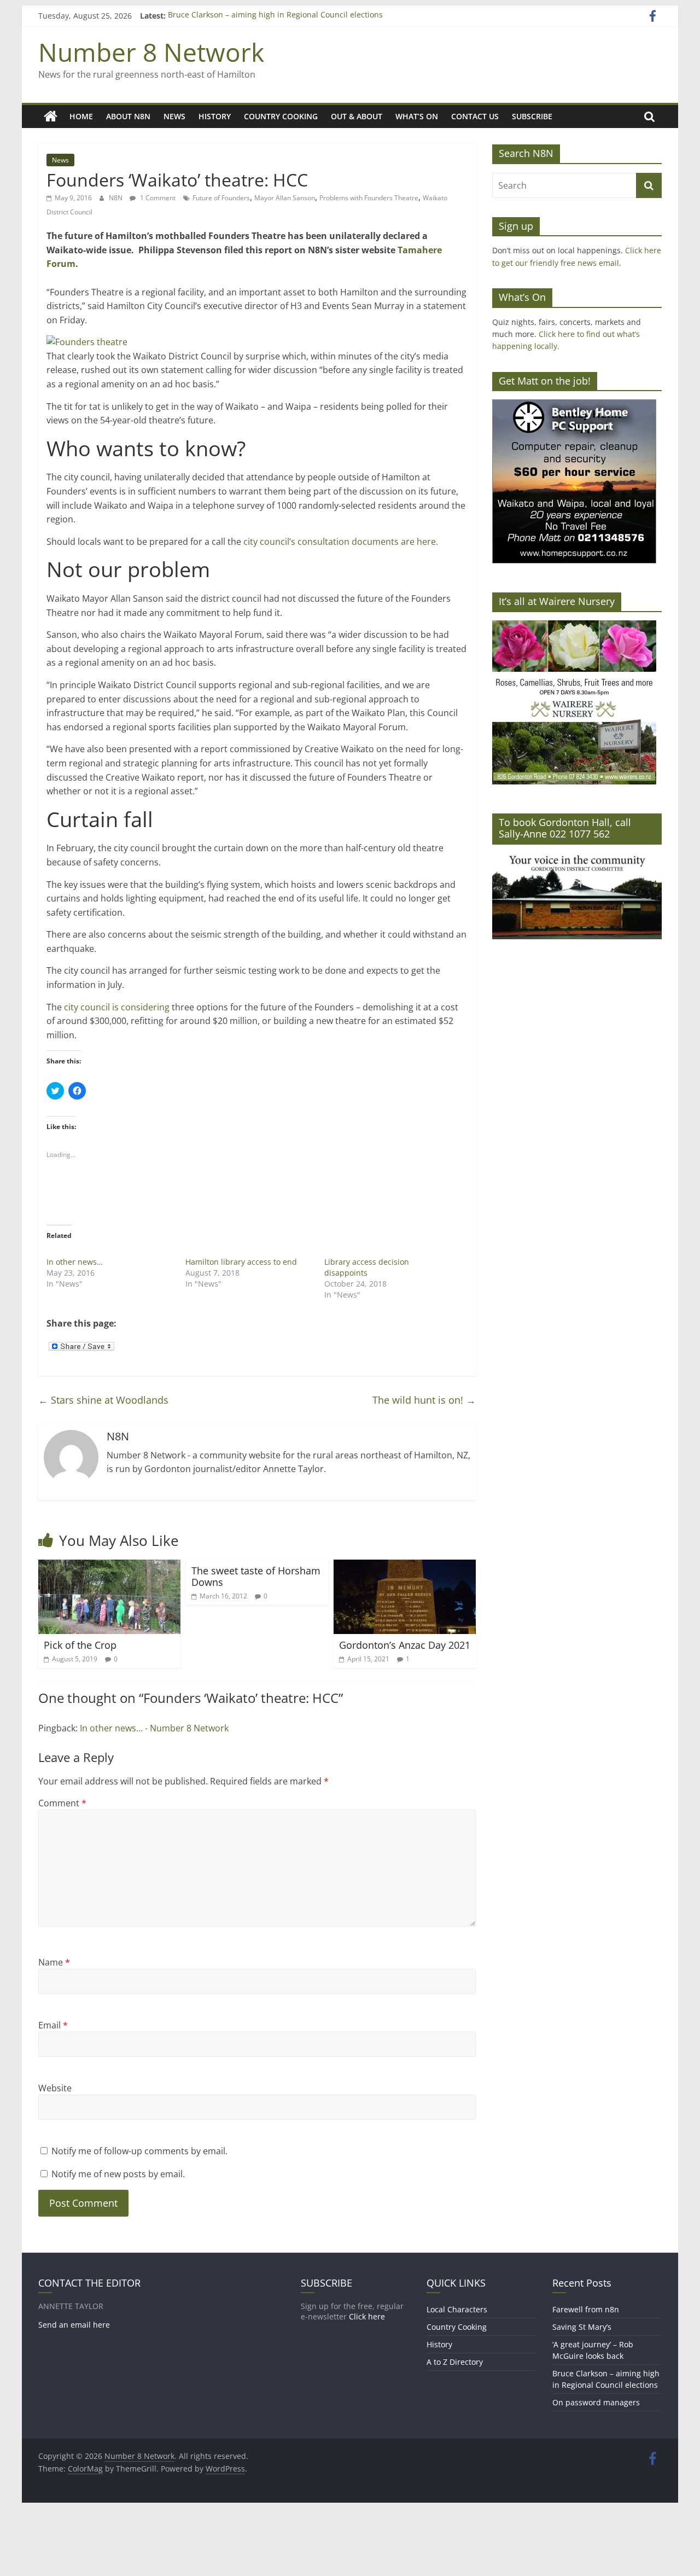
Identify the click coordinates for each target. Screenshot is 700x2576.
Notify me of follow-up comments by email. (139, 2151)
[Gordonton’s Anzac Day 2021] (405, 1566)
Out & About (357, 116)
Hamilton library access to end (241, 1262)
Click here (367, 2316)
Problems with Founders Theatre (369, 198)
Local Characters (457, 2309)
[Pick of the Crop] (109, 1566)
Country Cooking (281, 116)
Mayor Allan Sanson (285, 198)
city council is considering (117, 1007)
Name (54, 1962)
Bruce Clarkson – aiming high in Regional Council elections (275, 16)
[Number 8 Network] (51, 117)
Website (55, 2088)
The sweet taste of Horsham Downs (256, 1577)
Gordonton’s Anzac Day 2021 (405, 1645)
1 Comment (157, 198)
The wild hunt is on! (424, 1400)
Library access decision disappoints (367, 1267)
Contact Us (475, 116)
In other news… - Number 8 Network (154, 1728)
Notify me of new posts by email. (118, 2174)
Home (81, 116)
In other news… (75, 1262)
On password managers (596, 2402)
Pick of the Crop (80, 1645)
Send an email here (74, 2325)
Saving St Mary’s (582, 2327)
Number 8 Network (151, 52)
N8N (116, 198)
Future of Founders (221, 198)
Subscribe (532, 116)
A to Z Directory (455, 2362)
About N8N (128, 116)
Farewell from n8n (586, 2309)
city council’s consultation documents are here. (341, 542)
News (174, 116)
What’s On (417, 116)
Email (53, 2025)
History (215, 116)
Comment (62, 1803)
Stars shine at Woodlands (103, 1400)
